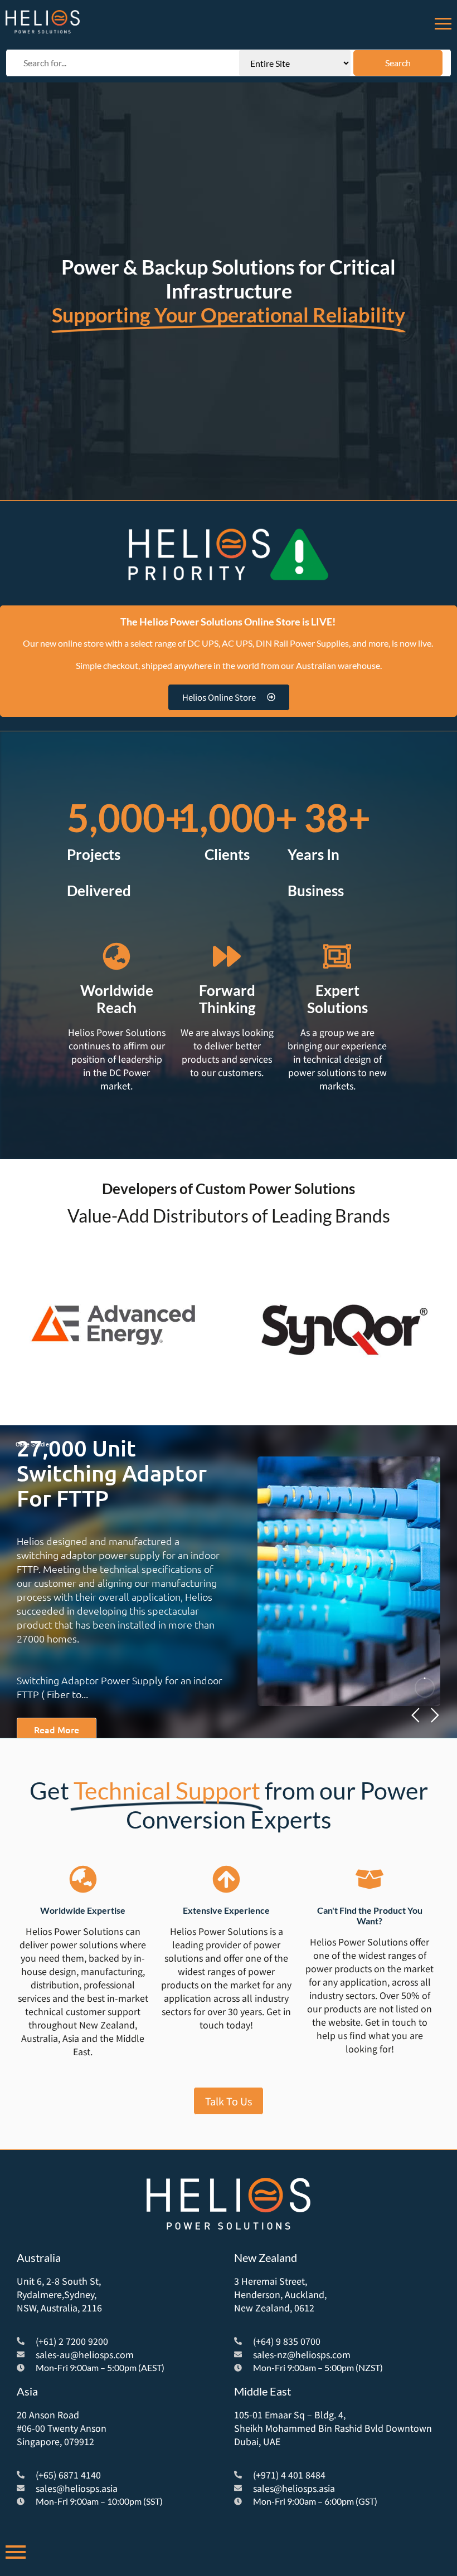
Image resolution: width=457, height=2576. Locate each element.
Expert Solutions (337, 999)
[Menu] (443, 22)
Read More (57, 1729)
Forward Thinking (227, 999)
